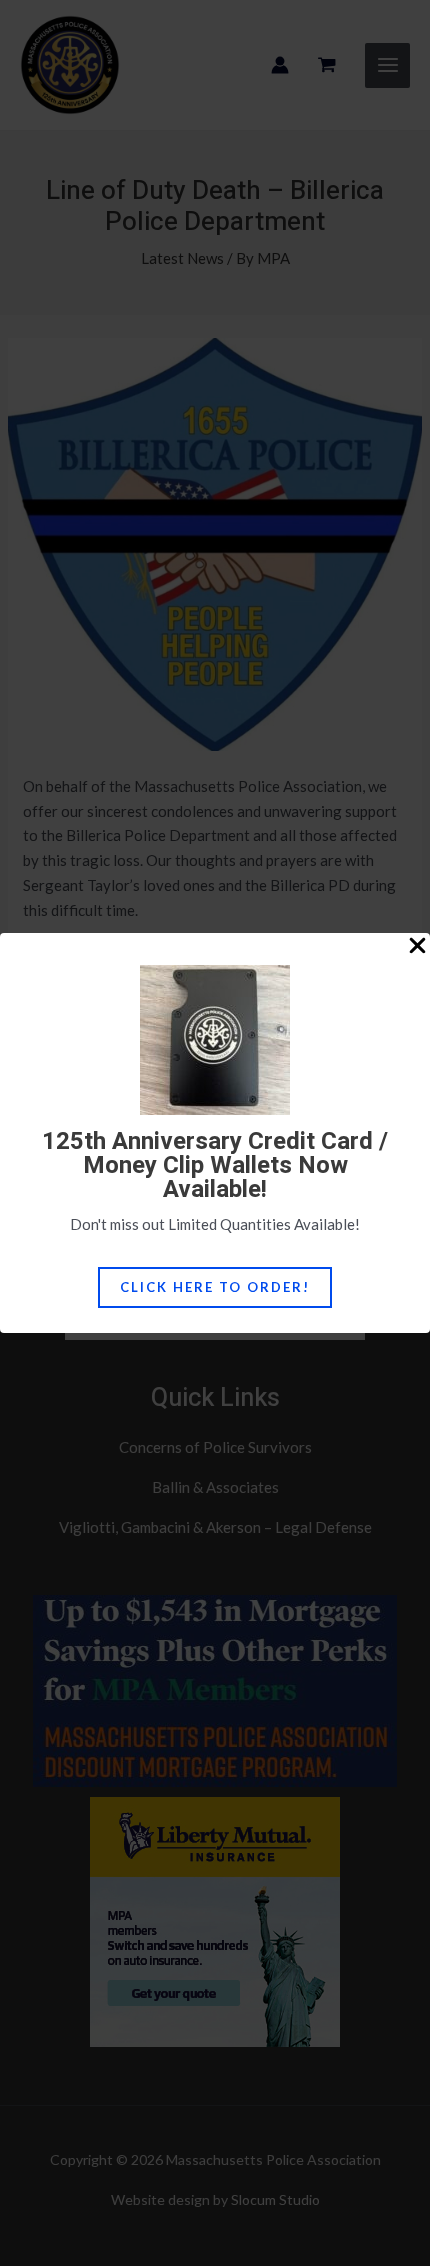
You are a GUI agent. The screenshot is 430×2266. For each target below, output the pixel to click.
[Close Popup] (417, 946)
